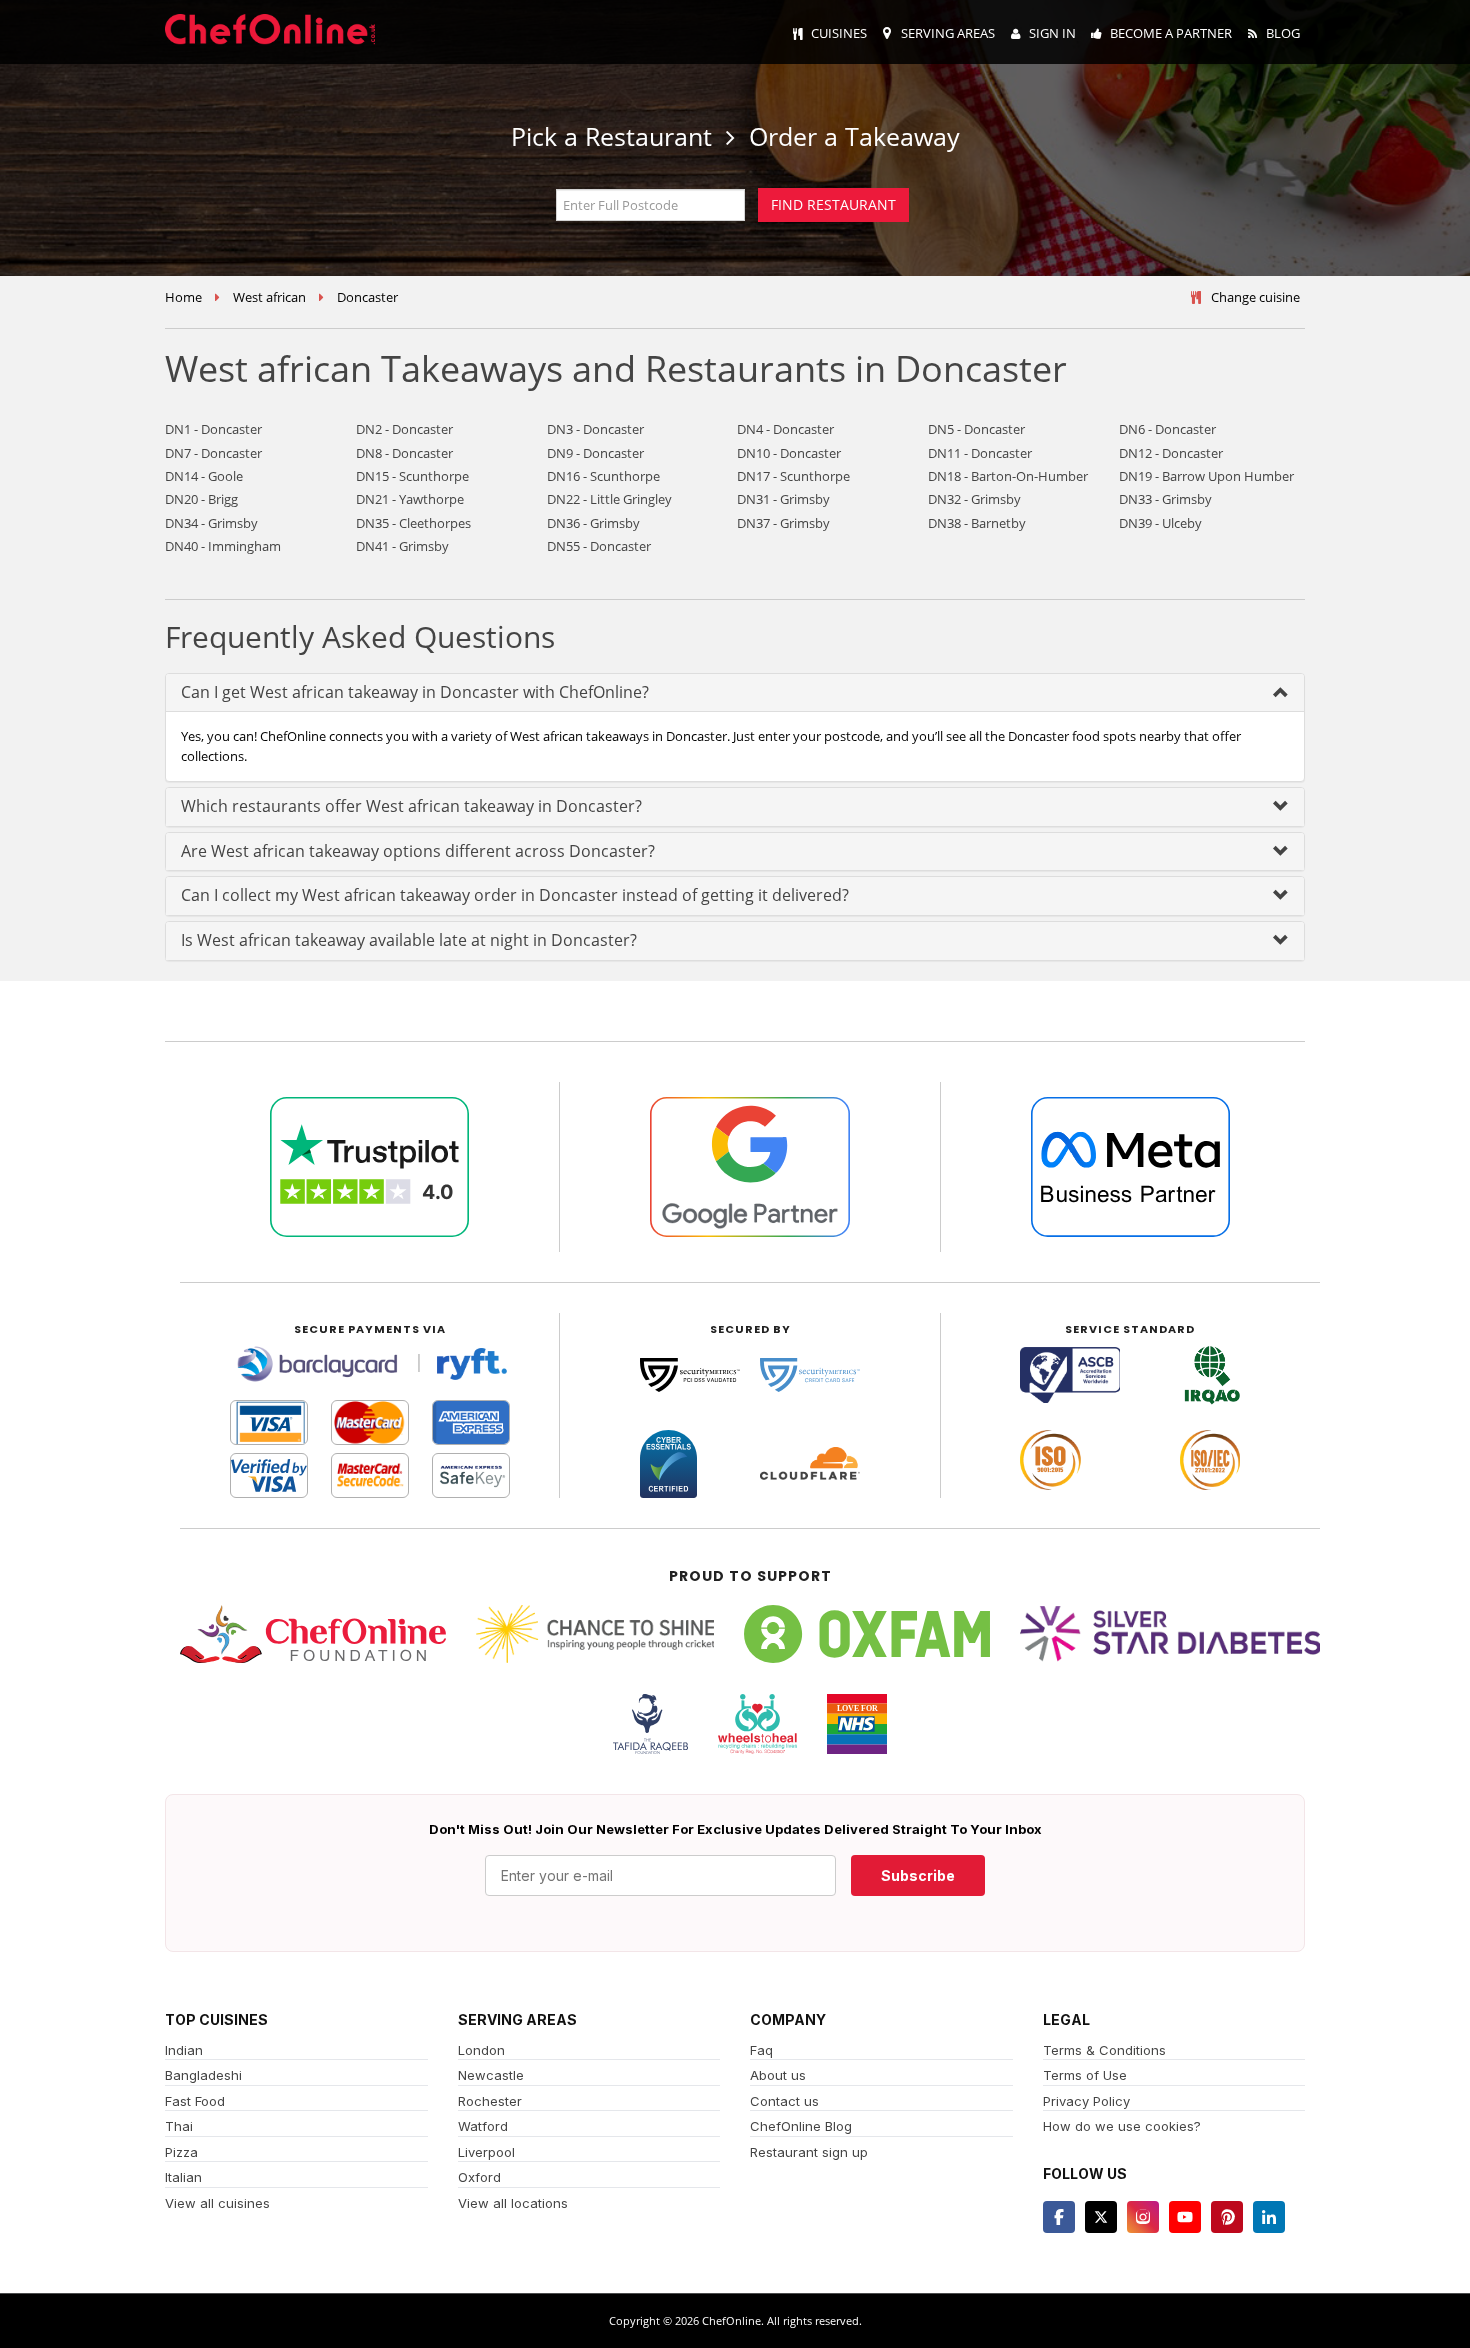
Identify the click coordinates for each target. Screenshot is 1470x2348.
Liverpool (486, 2152)
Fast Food (195, 2101)
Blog (1283, 33)
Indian (184, 2050)
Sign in (1052, 33)
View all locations (513, 2203)
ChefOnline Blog (801, 2126)
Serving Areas (948, 33)
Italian (183, 2177)
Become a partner (1171, 33)
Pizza (181, 2152)
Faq (761, 2050)
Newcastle (491, 2075)
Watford (483, 2126)
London (481, 2050)
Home (183, 297)
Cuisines (839, 33)
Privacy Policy (1086, 2101)
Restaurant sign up (809, 2152)
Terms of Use (1085, 2075)
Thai (179, 2126)
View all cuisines (217, 2203)
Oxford (479, 2177)
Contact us (784, 2101)
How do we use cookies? (1122, 2126)
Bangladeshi (203, 2075)
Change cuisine (1255, 297)
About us (778, 2075)
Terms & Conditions (1104, 2050)
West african (269, 297)
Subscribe (918, 1875)
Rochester (490, 2101)
